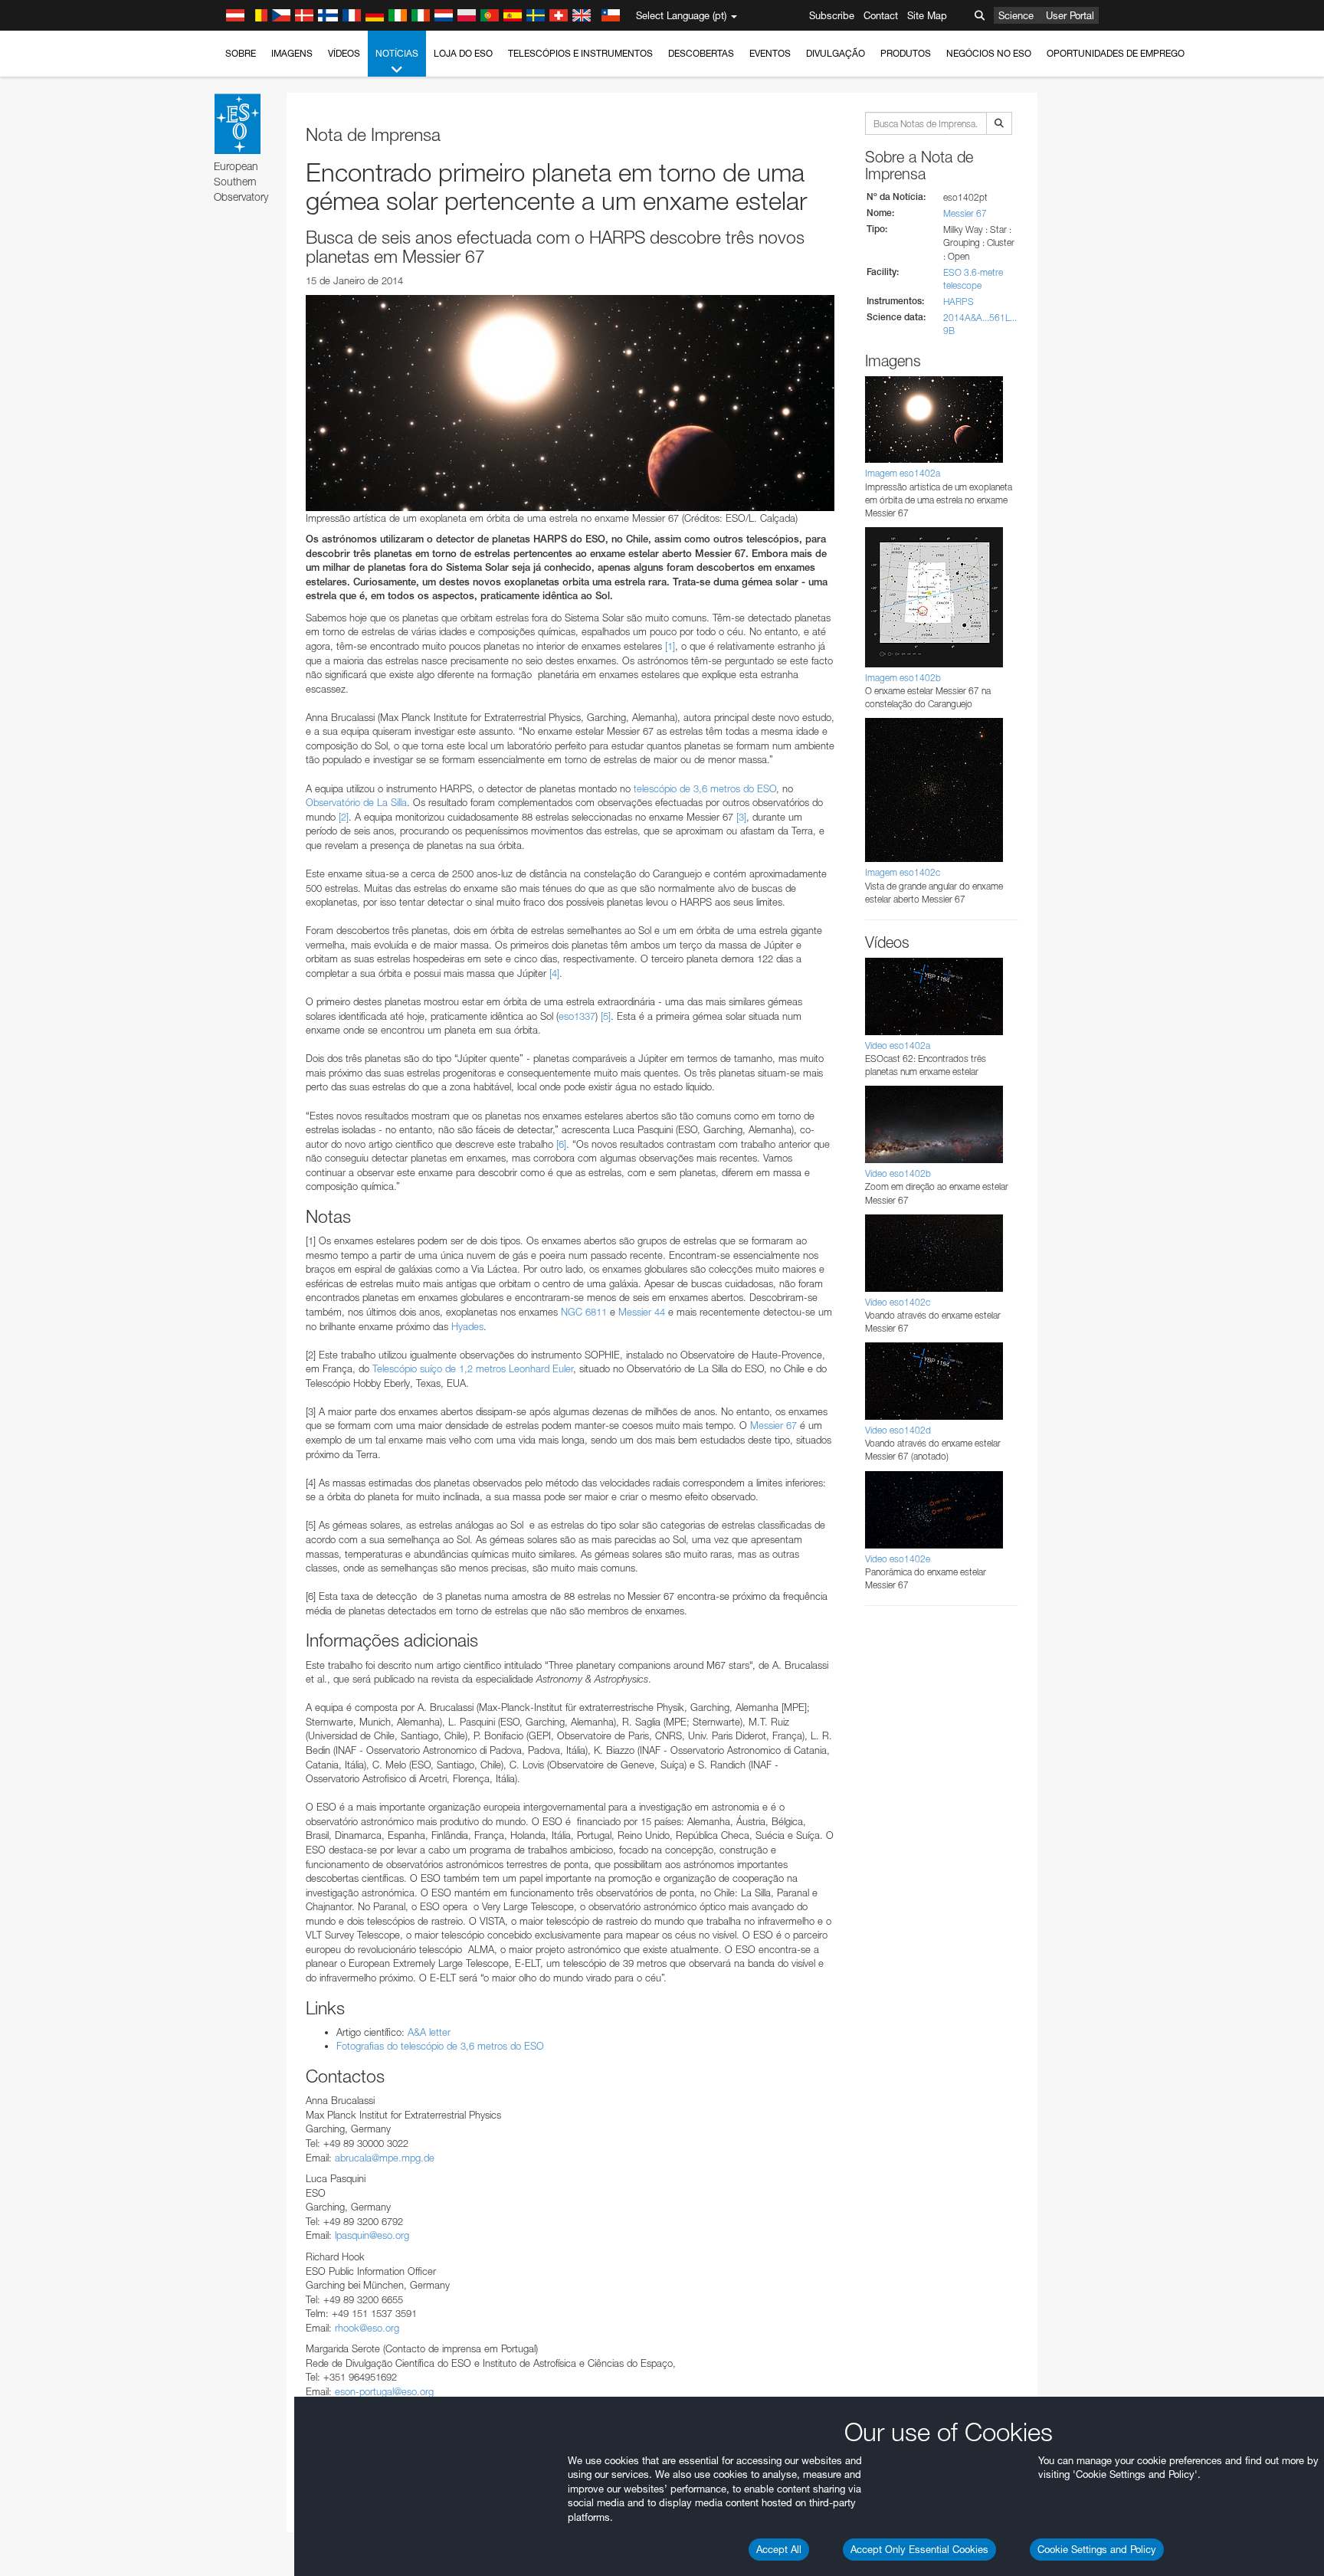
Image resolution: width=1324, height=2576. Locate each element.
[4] (554, 973)
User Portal (1070, 15)
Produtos (906, 53)
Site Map (927, 15)
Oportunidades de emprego (1116, 53)
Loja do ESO (463, 53)
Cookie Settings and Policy (1097, 2549)
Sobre (241, 53)
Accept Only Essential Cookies (919, 2549)
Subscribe (832, 15)
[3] (741, 817)
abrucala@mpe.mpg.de (385, 2158)
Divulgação (836, 53)
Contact (881, 15)
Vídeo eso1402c (898, 1302)
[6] (561, 1144)
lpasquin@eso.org (372, 2235)
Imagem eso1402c (903, 872)
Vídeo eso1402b (898, 1173)
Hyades (467, 1326)
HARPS (959, 302)
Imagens (292, 53)
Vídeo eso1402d (898, 1430)
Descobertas (701, 53)
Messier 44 (642, 1312)
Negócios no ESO (989, 53)
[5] (606, 1016)
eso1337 (577, 1016)
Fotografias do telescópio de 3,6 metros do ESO (440, 2046)
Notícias (397, 53)
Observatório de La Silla (356, 802)
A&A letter (429, 2032)
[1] (670, 646)
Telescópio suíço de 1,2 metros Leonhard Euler (473, 1368)
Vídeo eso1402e (898, 1559)
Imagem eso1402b (903, 678)
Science (1016, 15)
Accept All (779, 2549)
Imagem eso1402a (903, 473)
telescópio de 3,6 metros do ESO (705, 788)
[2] (344, 817)
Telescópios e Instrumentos (580, 53)
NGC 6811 (584, 1312)
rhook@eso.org (367, 2328)
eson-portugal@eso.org (384, 2391)
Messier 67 (773, 1425)
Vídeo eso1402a (898, 1045)
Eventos (770, 53)
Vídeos (344, 53)
